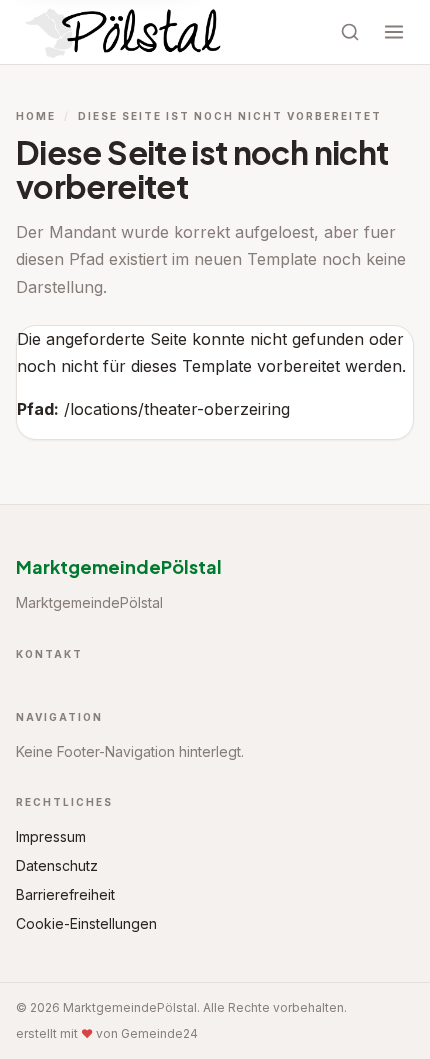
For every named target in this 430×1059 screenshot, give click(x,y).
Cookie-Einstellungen (86, 923)
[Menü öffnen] (394, 32)
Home (36, 116)
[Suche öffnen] (350, 32)
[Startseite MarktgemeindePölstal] (125, 32)
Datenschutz (57, 865)
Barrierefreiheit (65, 894)
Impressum (51, 836)
